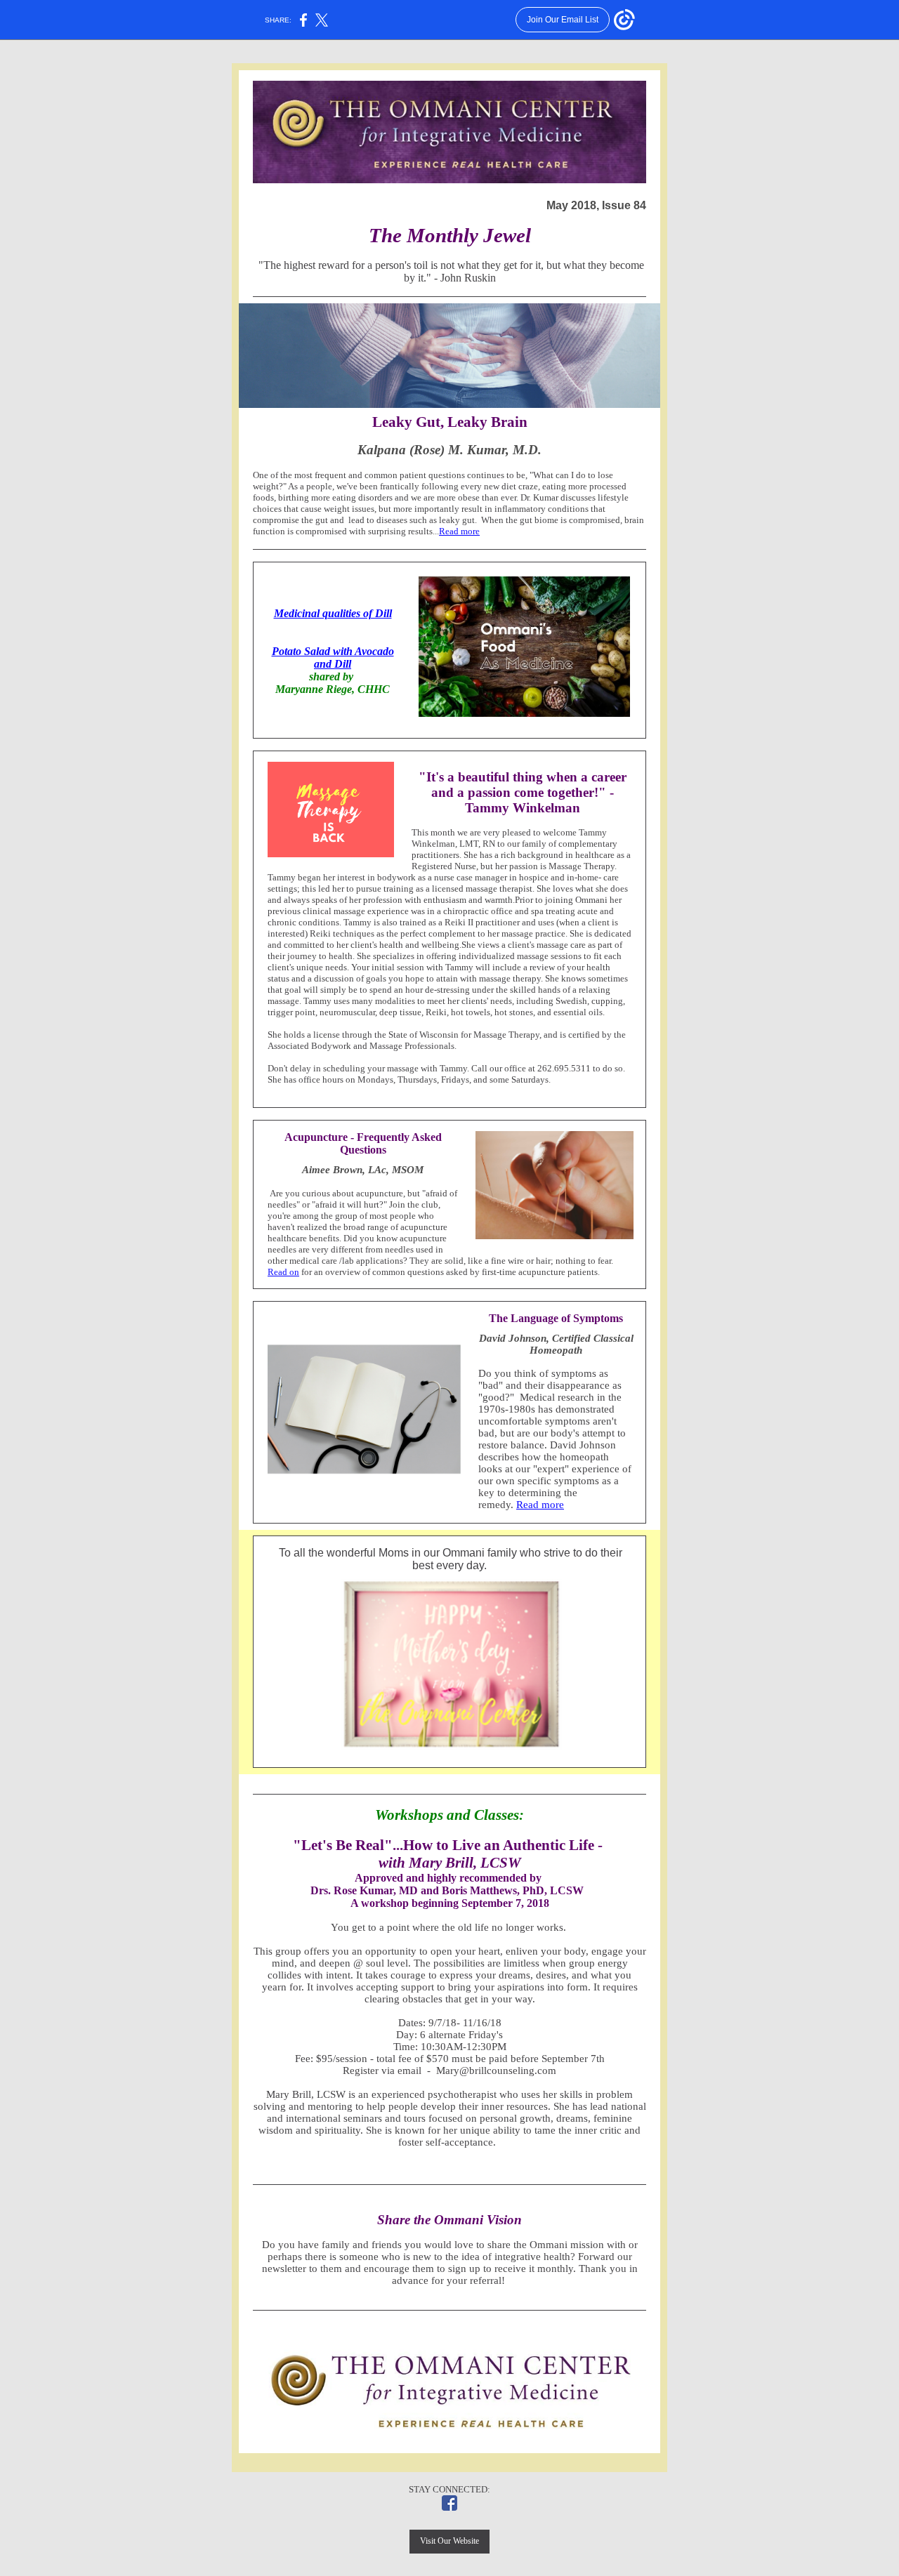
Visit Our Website (449, 2541)
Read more (459, 531)
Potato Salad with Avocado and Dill (333, 658)
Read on (283, 1272)
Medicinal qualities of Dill (333, 613)
